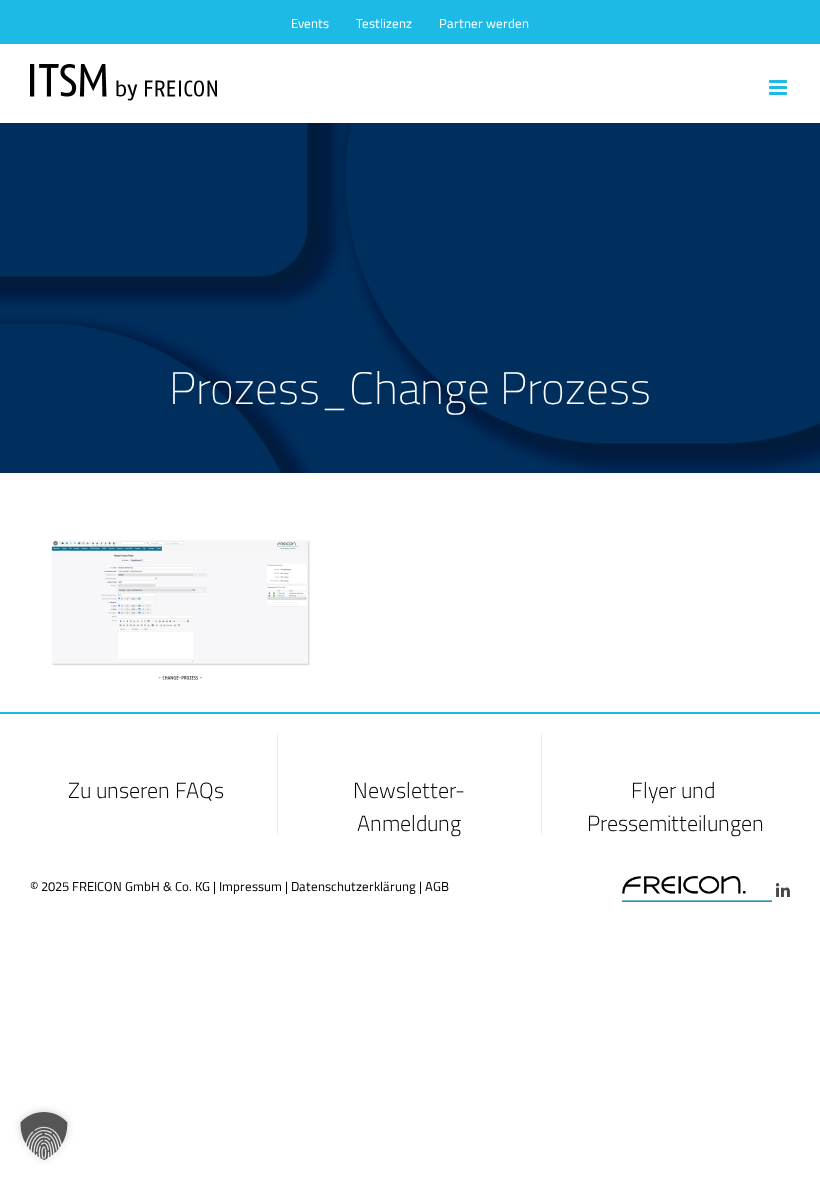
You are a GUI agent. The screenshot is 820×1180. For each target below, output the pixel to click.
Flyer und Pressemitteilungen (675, 806)
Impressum (250, 886)
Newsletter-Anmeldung (409, 806)
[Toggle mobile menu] (779, 87)
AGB (437, 886)
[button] (44, 1136)
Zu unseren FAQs (146, 790)
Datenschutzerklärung (353, 886)
